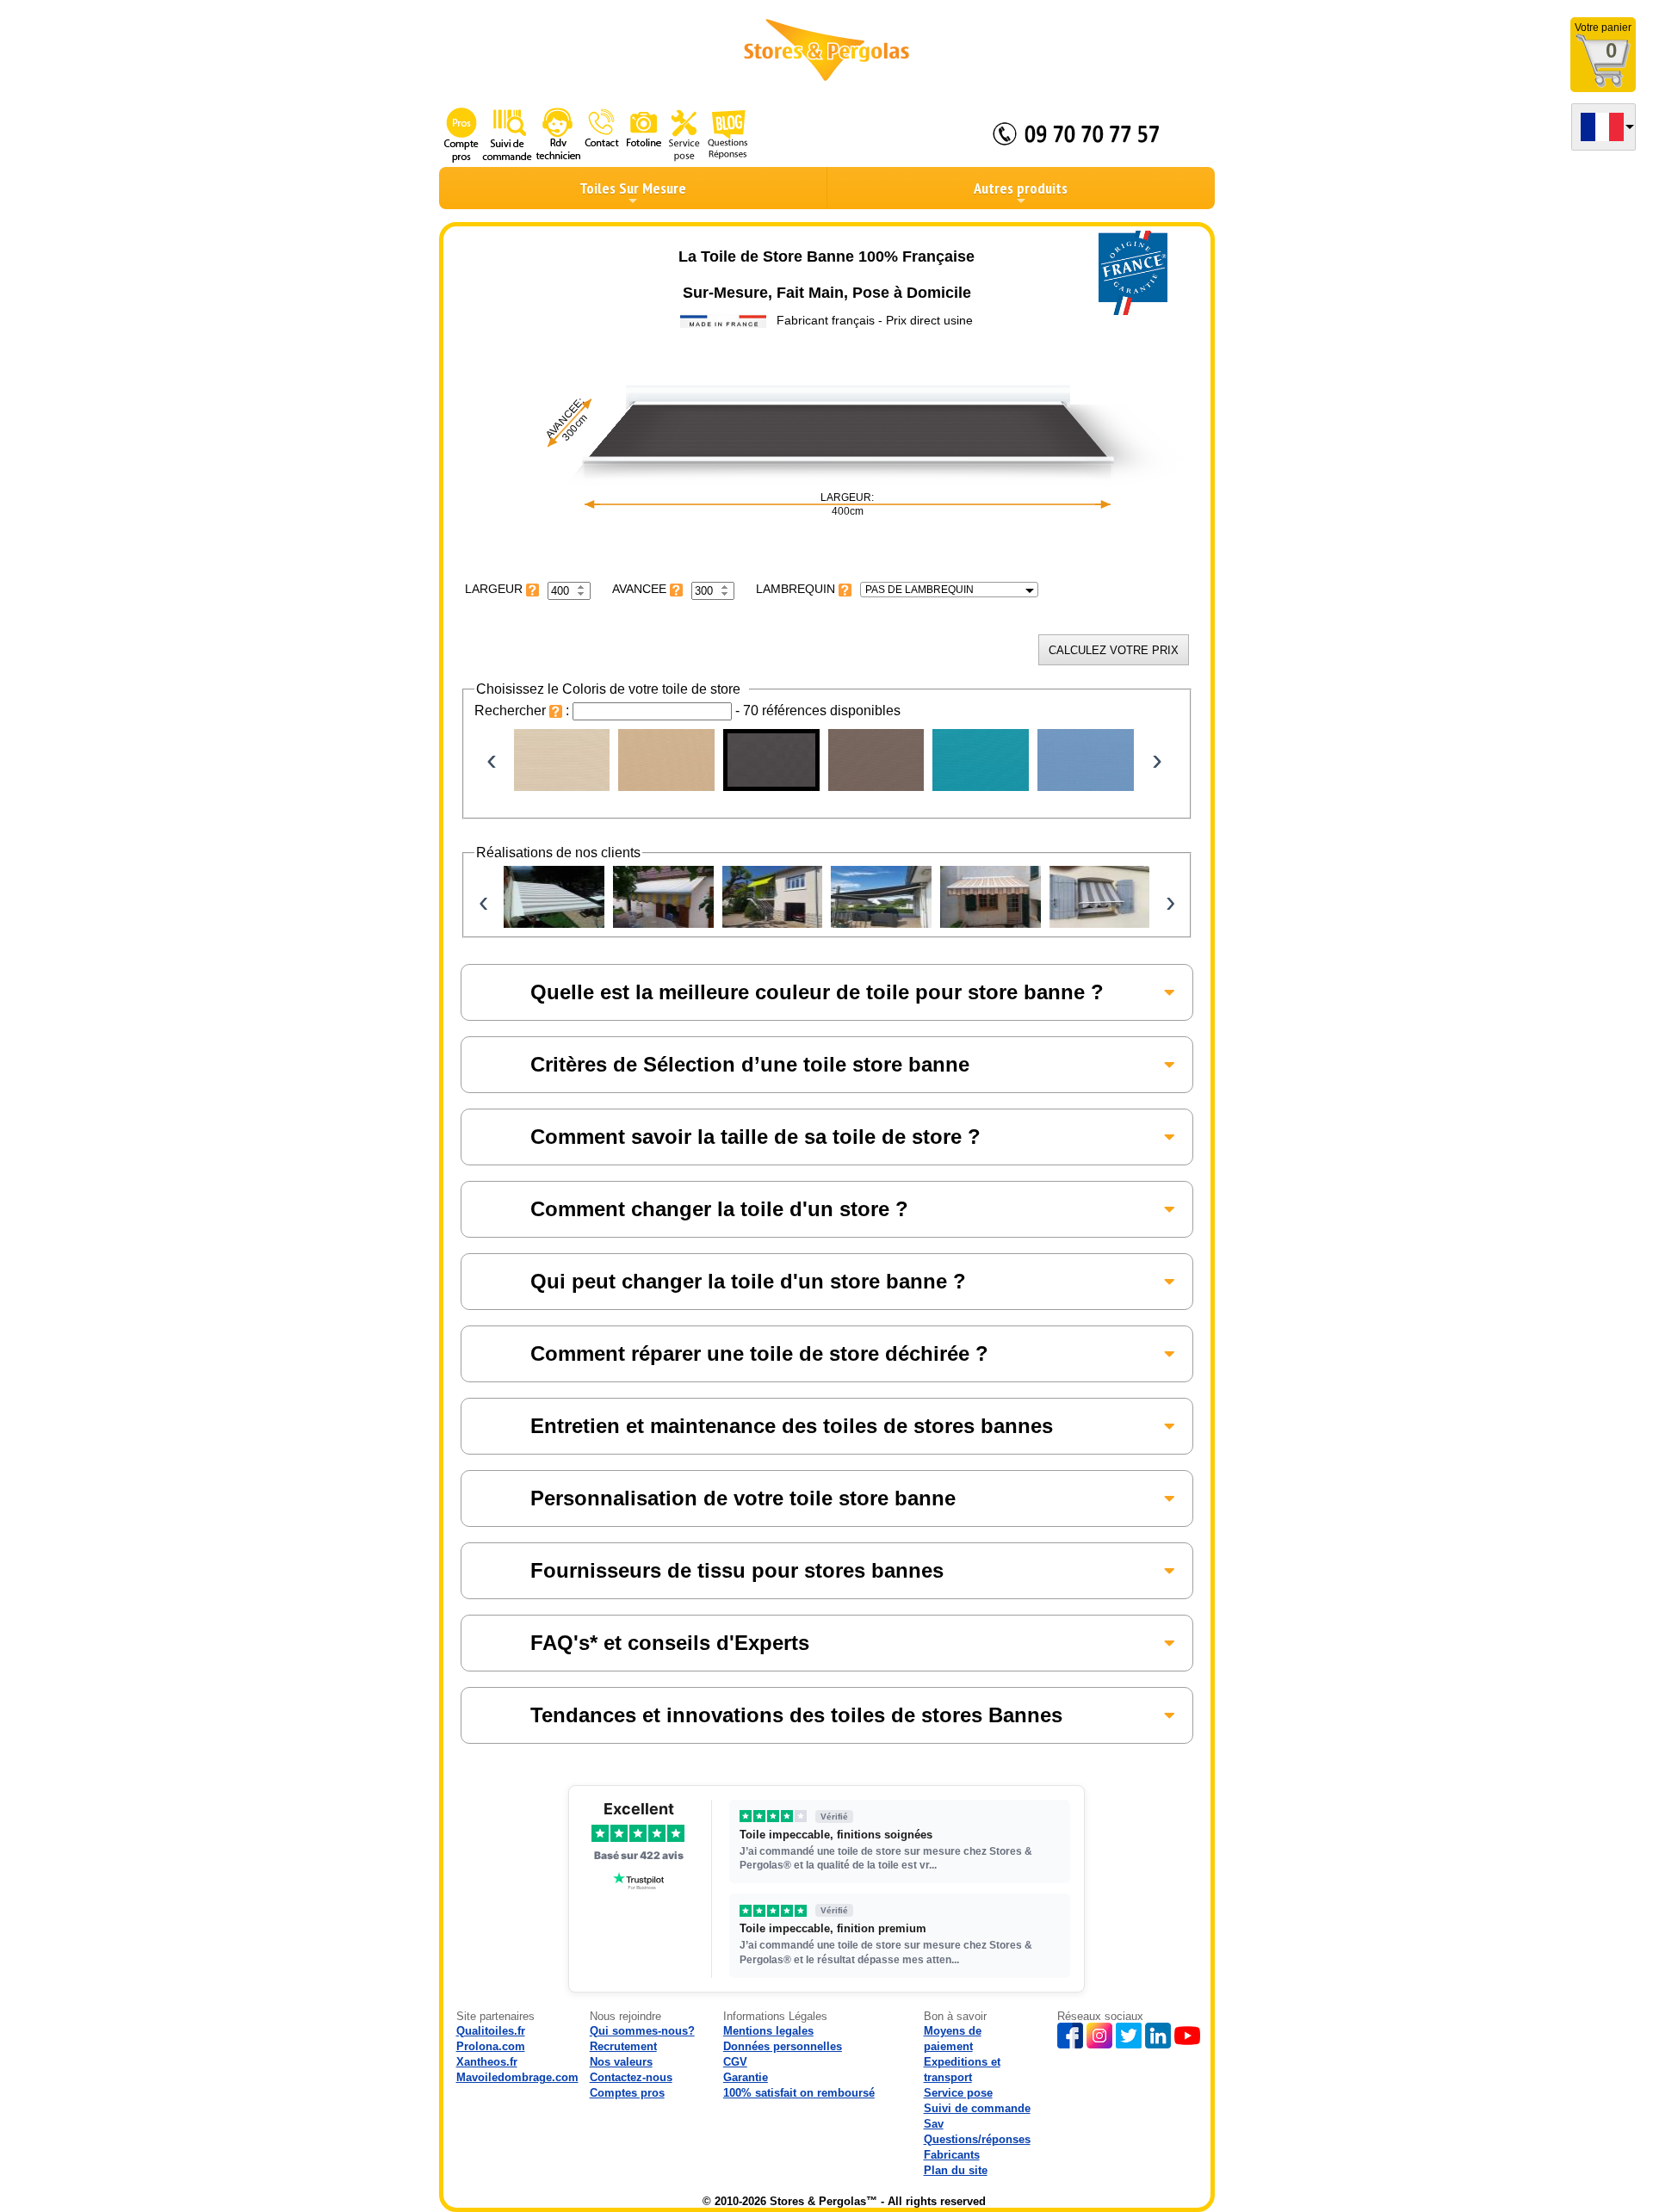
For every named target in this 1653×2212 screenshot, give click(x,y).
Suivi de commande (977, 2108)
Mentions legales (768, 2031)
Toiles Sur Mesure (633, 188)
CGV (735, 2062)
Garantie (746, 2077)
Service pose (958, 2093)
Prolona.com (491, 2046)
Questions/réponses (977, 2139)
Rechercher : (523, 711)
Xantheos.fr (487, 2062)
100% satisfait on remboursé (799, 2093)
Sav (934, 2124)
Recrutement (623, 2046)
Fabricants (952, 2155)
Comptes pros (627, 2093)
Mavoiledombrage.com (517, 2077)
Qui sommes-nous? (642, 2031)
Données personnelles (783, 2046)
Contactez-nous (631, 2077)
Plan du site (956, 2170)
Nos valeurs (621, 2062)
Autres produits (1021, 188)
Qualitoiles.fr (491, 2031)
